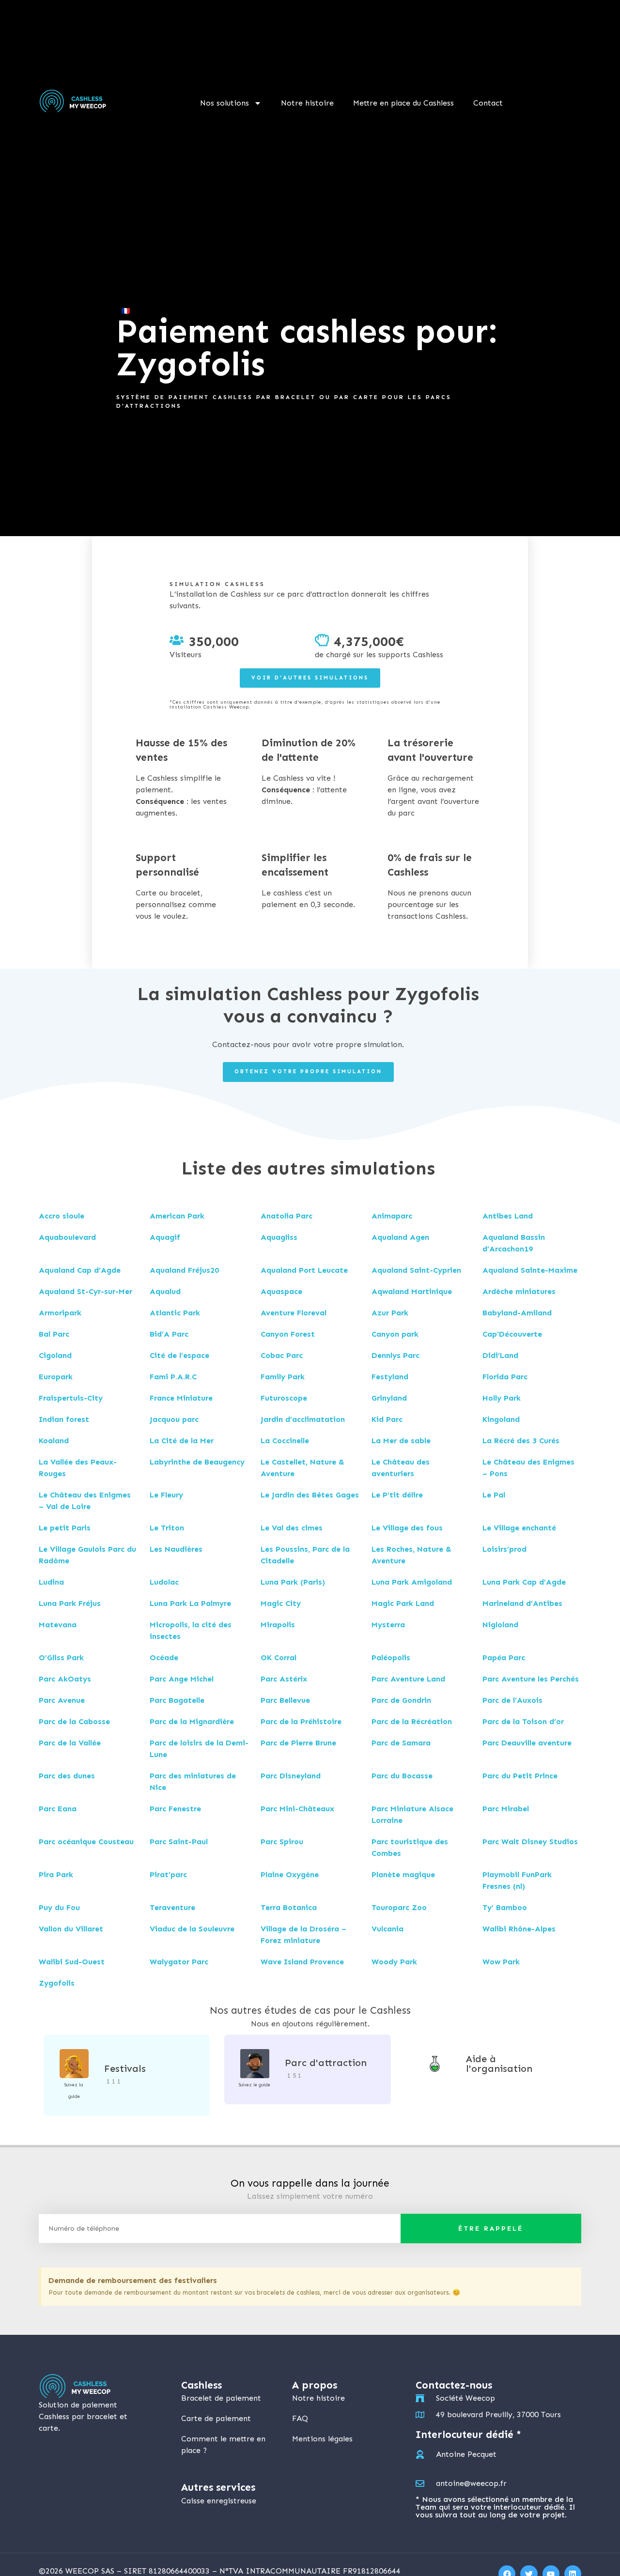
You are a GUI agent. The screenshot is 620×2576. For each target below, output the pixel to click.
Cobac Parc (282, 1355)
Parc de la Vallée (70, 1743)
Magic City (281, 1603)
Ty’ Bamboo (505, 1907)
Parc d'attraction (326, 2063)
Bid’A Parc (169, 1334)
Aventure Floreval (294, 1313)
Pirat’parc (168, 1874)
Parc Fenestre (175, 1809)
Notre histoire (307, 103)
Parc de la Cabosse (74, 1721)
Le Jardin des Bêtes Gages (310, 1495)
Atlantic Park (175, 1313)
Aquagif (165, 1237)
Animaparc (392, 1216)
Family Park (283, 1377)
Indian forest (64, 1419)
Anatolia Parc (287, 1216)
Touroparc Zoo (399, 1907)
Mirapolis (278, 1625)
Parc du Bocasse (402, 1776)
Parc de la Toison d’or (523, 1721)
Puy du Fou (59, 1907)
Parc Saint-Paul (179, 1842)
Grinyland (389, 1398)
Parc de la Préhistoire (301, 1721)
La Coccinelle (285, 1441)
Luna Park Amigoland (412, 1582)
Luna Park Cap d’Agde (524, 1582)
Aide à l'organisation (499, 2064)
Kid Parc (387, 1419)
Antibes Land (508, 1216)
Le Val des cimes (292, 1528)
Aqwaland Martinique (412, 1291)
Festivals (125, 2068)
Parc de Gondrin (401, 1700)
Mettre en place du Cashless (403, 103)
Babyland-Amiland (517, 1313)
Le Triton (167, 1528)
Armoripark (60, 1313)
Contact (488, 103)
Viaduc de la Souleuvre (192, 1929)
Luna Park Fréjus (70, 1603)
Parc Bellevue (285, 1700)
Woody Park (394, 1962)
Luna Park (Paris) (293, 1582)
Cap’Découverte (512, 1334)
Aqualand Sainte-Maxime (530, 1270)
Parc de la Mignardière (192, 1721)
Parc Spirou (282, 1842)
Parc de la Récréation (412, 1721)
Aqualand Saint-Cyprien (416, 1270)
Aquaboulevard (67, 1237)
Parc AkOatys (65, 1679)
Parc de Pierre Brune (298, 1743)
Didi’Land (500, 1355)
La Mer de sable (401, 1441)
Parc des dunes (67, 1776)
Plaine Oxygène (290, 1874)
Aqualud (165, 1291)
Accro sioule (62, 1216)
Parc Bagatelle (177, 1700)
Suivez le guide (255, 2085)
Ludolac (164, 1582)
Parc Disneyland (291, 1776)
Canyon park (395, 1334)
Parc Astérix (284, 1679)
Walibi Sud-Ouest (72, 1962)
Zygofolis (57, 1983)
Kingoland (501, 1419)
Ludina (51, 1582)
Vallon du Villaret (71, 1929)
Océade (164, 1658)
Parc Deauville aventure (527, 1743)
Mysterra (388, 1625)
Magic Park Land (403, 1603)
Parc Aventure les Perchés (531, 1679)
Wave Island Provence (302, 1962)
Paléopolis (391, 1658)
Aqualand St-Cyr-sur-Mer (85, 1291)
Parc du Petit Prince (520, 1776)
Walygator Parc (179, 1962)
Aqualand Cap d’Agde (80, 1270)
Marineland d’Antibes (522, 1603)
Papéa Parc (504, 1658)
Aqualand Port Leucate (304, 1270)
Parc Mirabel (506, 1809)
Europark (56, 1377)
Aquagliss (279, 1237)
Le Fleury (166, 1495)
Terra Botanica (289, 1907)
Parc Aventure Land (408, 1679)
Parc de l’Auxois (512, 1700)
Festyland (390, 1377)
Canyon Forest (288, 1334)
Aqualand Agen (400, 1237)
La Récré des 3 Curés (521, 1441)
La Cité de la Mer (182, 1441)
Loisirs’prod (504, 1549)
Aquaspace (281, 1291)
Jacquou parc (174, 1419)
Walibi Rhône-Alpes (519, 1929)
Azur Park (390, 1313)
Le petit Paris (65, 1528)
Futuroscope (284, 1398)
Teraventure (172, 1907)
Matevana (58, 1625)
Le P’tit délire (397, 1495)
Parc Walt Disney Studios (530, 1842)
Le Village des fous (407, 1528)
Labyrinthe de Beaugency (197, 1462)
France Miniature (181, 1398)
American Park (177, 1216)
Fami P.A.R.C (173, 1377)
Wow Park (501, 1962)
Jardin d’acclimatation (303, 1419)
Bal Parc (54, 1334)
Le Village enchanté (519, 1528)
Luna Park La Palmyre (190, 1603)
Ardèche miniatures (519, 1291)
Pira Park (56, 1874)
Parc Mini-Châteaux (297, 1809)
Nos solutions (225, 103)
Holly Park (502, 1398)
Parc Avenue (62, 1700)
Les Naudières (176, 1549)
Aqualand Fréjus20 (184, 1270)
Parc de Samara (401, 1743)
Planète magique (403, 1874)
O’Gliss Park (61, 1658)
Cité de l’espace (179, 1355)
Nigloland (500, 1625)
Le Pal (494, 1495)
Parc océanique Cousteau (86, 1842)
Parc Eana (58, 1809)
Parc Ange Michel (182, 1679)
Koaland (54, 1441)
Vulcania (387, 1929)
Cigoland (55, 1355)
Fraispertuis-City (71, 1398)
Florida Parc (505, 1377)
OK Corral (279, 1658)
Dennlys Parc (395, 1355)
